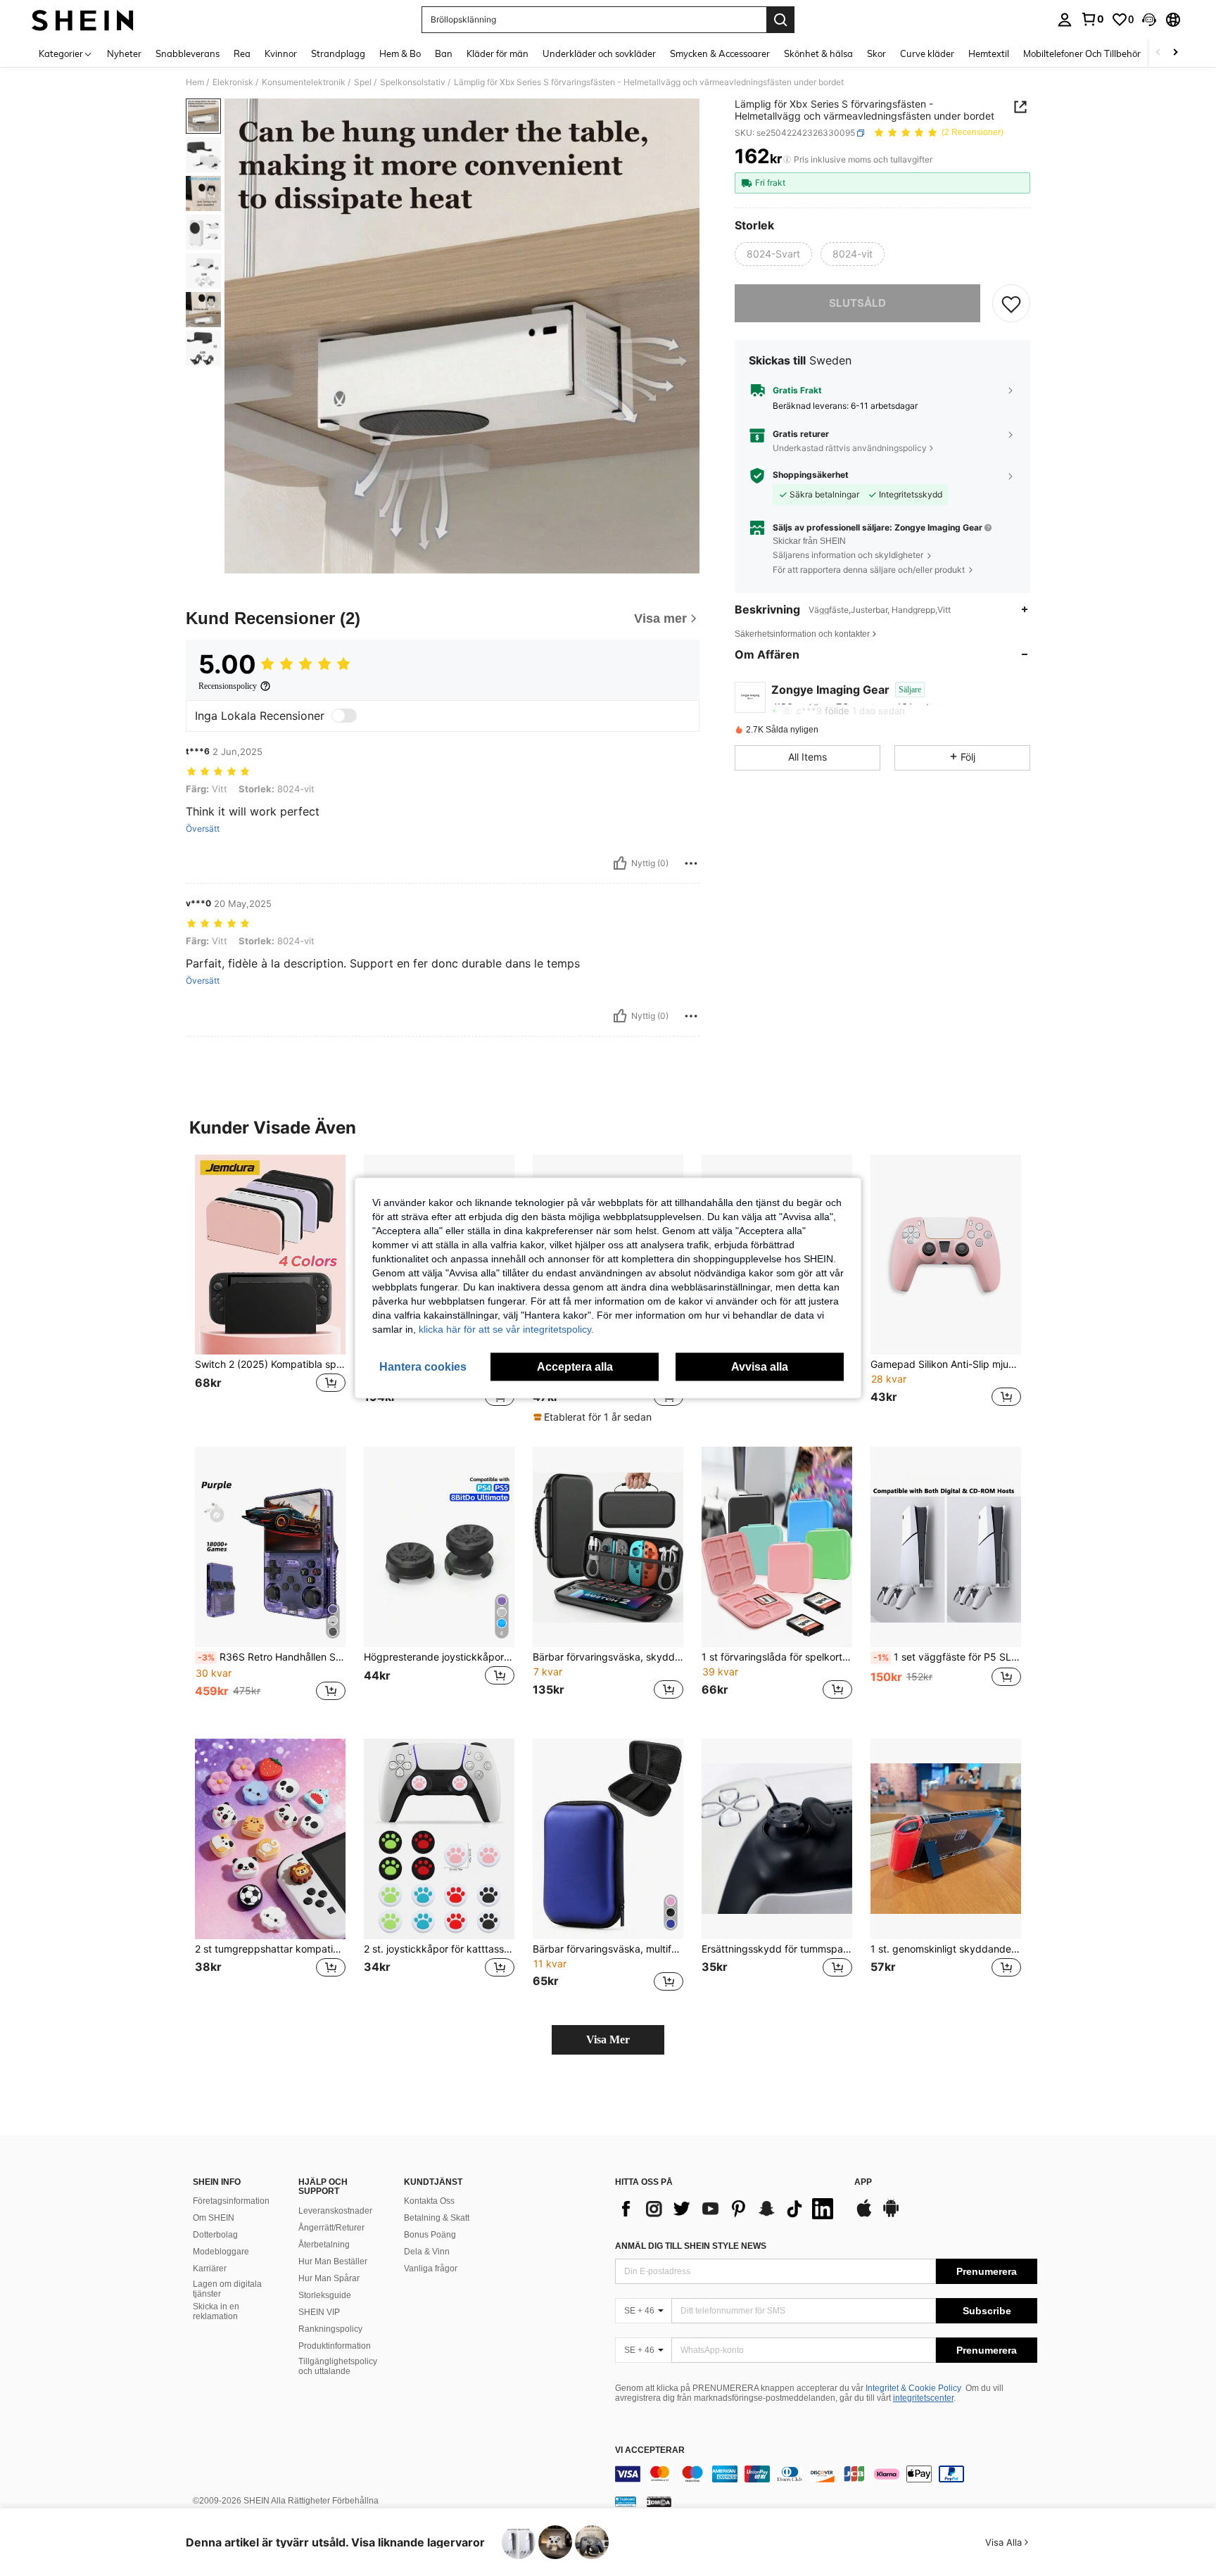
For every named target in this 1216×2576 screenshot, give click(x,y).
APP (863, 2182)
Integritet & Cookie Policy (913, 2388)
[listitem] (270, 1289)
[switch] (344, 716)
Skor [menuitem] (876, 53)
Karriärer (210, 2269)
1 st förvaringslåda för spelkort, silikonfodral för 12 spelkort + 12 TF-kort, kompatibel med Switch (777, 1657)
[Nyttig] (620, 863)
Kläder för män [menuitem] (498, 53)
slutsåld (857, 303)
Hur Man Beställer (333, 2261)
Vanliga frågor (431, 2269)
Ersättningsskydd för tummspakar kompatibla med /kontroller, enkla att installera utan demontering (777, 1949)
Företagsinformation (231, 2201)
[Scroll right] (1175, 53)
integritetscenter (923, 2398)
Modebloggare (221, 2252)
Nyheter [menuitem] (124, 53)
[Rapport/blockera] (691, 863)
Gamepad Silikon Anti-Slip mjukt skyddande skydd (946, 1364)
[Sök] (780, 20)
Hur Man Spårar (329, 2278)
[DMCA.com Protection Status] (659, 2501)
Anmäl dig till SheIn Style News (691, 2246)
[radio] (773, 254)
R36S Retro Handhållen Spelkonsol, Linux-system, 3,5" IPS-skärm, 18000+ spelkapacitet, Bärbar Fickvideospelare (272, 1657)
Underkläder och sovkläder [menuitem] (599, 53)
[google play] (891, 2215)
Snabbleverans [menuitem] (188, 53)
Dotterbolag (215, 2235)
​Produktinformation (335, 2346)
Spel (363, 82)
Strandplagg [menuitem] (338, 53)
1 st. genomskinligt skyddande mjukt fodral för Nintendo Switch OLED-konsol (946, 1949)
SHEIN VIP (319, 2312)
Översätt (203, 829)
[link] (1092, 19)
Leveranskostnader (335, 2211)
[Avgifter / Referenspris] (787, 160)
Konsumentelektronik (304, 82)
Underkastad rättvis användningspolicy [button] (850, 448)
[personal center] (1065, 20)
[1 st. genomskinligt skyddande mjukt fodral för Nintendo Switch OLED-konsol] (946, 1839)
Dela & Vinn (427, 2252)
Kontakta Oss (429, 2201)
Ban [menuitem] (444, 53)
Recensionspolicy (228, 686)
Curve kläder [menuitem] (927, 53)
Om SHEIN (214, 2218)
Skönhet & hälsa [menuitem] (818, 53)
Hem (195, 82)
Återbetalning (324, 2245)
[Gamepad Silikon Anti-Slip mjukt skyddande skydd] (946, 1255)
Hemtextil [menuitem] (989, 53)
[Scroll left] (1158, 53)
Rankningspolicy (330, 2329)
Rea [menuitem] (242, 53)
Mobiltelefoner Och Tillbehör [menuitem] (1082, 53)
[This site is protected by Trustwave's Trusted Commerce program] (626, 2501)
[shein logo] (83, 20)
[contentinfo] (826, 2474)
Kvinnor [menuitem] (281, 53)
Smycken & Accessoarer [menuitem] (720, 53)
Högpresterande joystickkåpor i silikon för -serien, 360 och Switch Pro (439, 1657)
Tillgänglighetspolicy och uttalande (338, 2366)
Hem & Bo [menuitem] (400, 53)
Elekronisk (233, 82)
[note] (594, 1417)
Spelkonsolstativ (413, 82)
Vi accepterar (650, 2450)
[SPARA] (1011, 303)
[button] (1149, 20)
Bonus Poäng (430, 2235)
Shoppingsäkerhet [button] (811, 475)
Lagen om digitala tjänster (227, 2289)
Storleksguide (325, 2295)
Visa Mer (608, 2039)
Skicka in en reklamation (216, 2311)
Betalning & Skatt (437, 2218)
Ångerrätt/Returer (331, 2228)
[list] (728, 2209)
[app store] (864, 2215)
